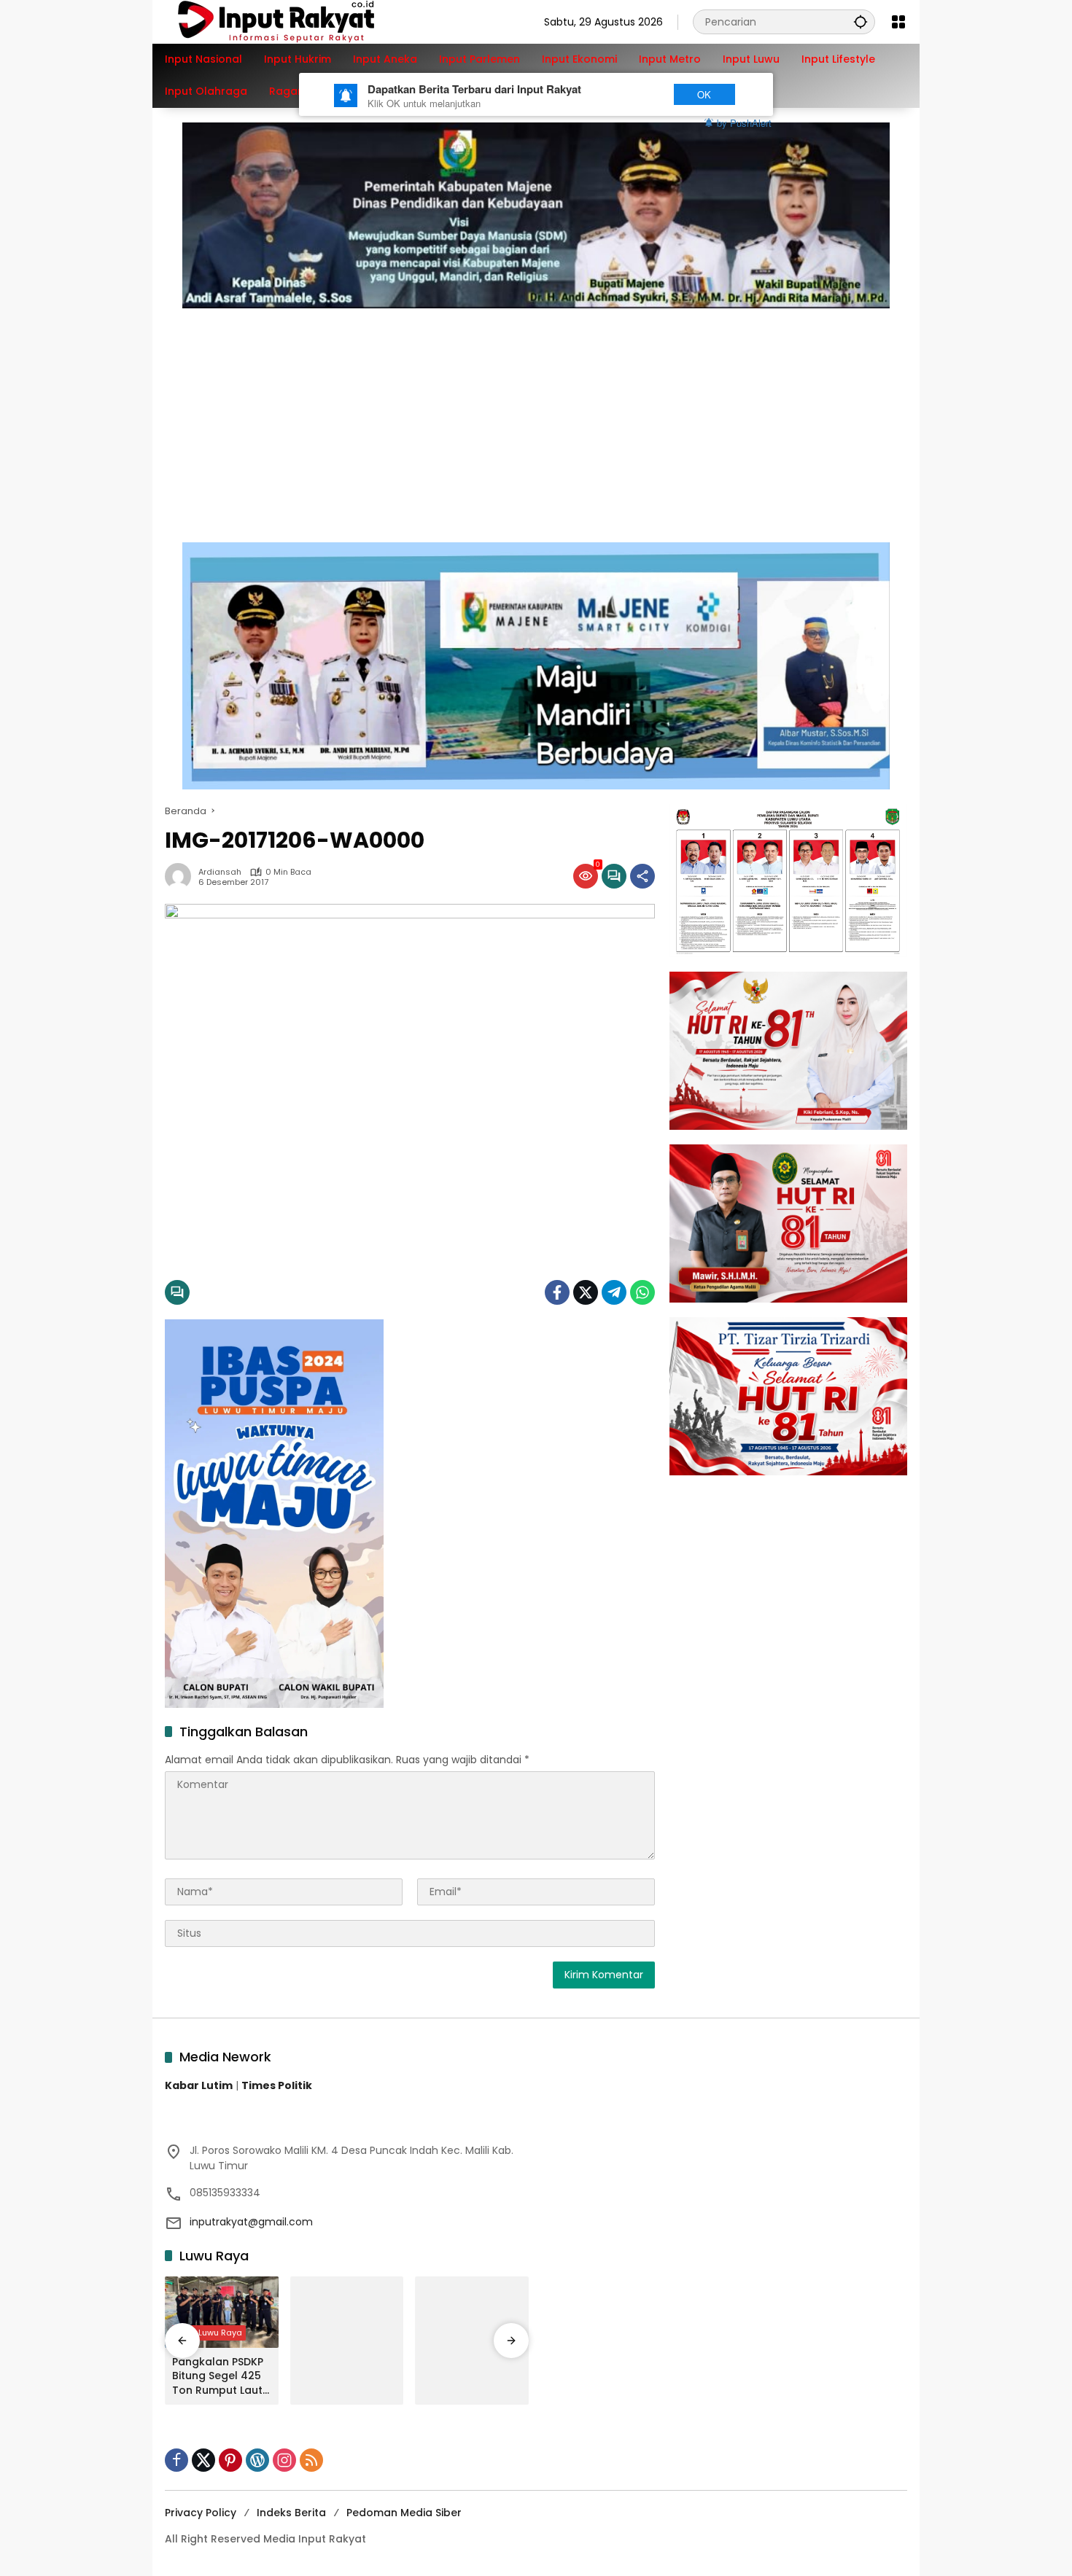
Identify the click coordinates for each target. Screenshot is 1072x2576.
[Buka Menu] (898, 22)
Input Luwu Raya (209, 2333)
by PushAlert (744, 123)
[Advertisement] (536, 418)
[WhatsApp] (642, 1292)
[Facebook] (557, 1292)
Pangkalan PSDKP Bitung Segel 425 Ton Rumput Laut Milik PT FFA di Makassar (218, 2377)
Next (633, 94)
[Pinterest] (230, 2460)
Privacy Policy (201, 2513)
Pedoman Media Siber (404, 2513)
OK (704, 94)
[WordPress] (257, 2460)
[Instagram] (284, 2460)
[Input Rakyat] (301, 21)
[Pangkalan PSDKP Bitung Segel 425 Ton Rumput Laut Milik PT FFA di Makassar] (222, 2312)
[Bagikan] (642, 876)
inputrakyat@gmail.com (251, 2222)
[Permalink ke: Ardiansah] (182, 876)
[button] (861, 22)
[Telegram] (614, 1292)
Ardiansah (220, 872)
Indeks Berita (291, 2513)
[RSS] (311, 2460)
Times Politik (277, 2085)
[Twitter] (586, 1292)
